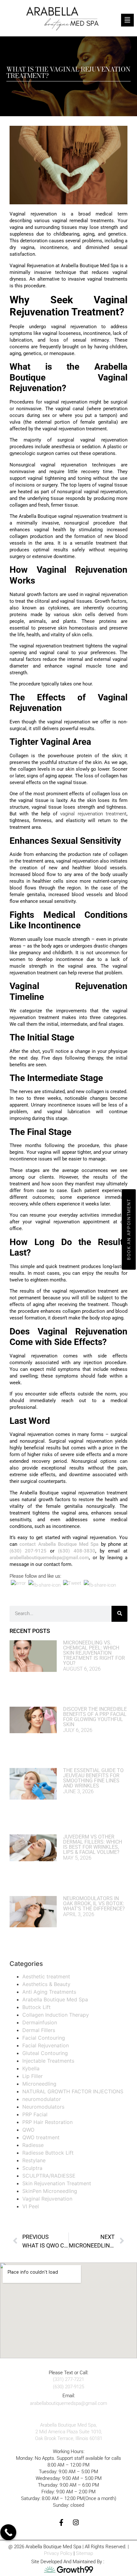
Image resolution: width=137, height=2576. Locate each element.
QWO (28, 2130)
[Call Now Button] (8, 2532)
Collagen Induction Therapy (56, 2015)
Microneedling (39, 2084)
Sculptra (32, 2168)
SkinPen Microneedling (50, 2191)
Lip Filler (32, 2076)
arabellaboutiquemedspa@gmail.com (49, 1558)
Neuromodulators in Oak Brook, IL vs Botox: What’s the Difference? (94, 1904)
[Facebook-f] (61, 2523)
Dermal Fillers (39, 2030)
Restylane (34, 2160)
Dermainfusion (40, 2022)
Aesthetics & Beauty (46, 1984)
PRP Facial (35, 2114)
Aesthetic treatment (46, 1976)
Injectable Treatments (48, 2061)
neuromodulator (42, 2099)
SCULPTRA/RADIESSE (49, 2176)
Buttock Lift (36, 2007)
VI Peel (31, 2206)
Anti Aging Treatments (49, 1992)
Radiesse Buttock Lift (48, 2153)
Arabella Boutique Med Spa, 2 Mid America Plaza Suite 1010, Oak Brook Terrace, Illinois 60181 (69, 2432)
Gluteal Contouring (45, 2053)
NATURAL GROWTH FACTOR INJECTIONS (73, 2091)
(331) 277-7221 (68, 2379)
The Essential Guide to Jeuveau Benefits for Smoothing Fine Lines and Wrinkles (93, 1778)
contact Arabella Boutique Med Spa (59, 1544)
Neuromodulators (43, 2107)
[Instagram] (76, 2523)
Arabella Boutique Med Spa (55, 1999)
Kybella (31, 2068)
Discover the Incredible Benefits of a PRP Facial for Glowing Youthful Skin (95, 1717)
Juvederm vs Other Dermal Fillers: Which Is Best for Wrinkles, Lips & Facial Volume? (93, 1844)
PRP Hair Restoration (47, 2122)
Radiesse (33, 2145)
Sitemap (84, 2553)
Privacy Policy (58, 2553)
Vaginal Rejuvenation (47, 2199)
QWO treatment (41, 2137)
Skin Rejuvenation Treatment (57, 2183)
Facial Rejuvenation (46, 2045)
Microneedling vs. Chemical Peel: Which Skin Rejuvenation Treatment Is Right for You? (94, 1653)
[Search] (119, 1614)
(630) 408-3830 (76, 1551)
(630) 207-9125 (28, 1551)
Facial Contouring (44, 2038)
